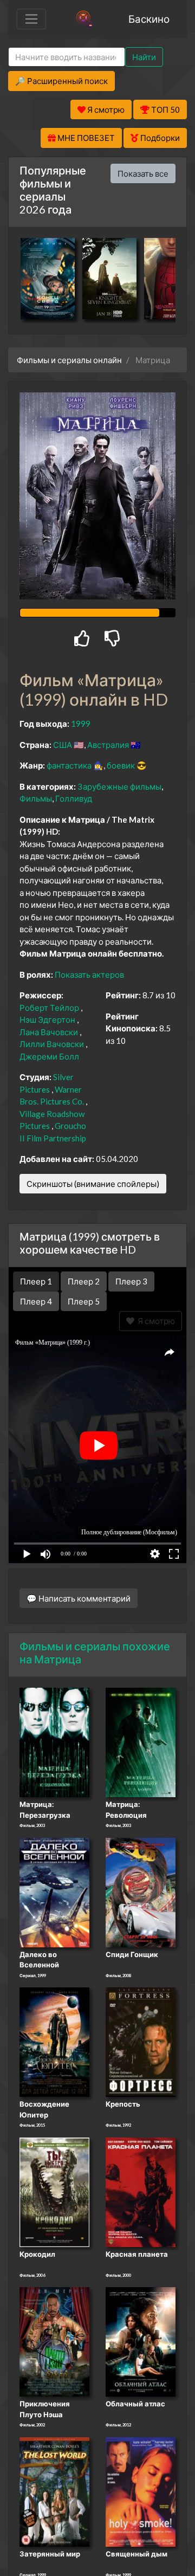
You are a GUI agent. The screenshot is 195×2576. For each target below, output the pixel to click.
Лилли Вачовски (52, 1044)
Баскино (149, 19)
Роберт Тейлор (49, 1008)
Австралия (108, 745)
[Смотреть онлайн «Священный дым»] (141, 2491)
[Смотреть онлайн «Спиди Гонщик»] (141, 1891)
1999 (81, 724)
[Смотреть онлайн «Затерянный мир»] (54, 2491)
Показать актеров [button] (89, 974)
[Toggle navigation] (31, 19)
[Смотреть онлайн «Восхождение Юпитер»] (54, 2042)
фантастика (69, 765)
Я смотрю (155, 1321)
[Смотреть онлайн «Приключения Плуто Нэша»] (54, 2341)
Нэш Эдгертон (47, 1019)
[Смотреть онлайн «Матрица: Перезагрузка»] (54, 1741)
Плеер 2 (84, 1281)
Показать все (143, 173)
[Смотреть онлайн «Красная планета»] (141, 2191)
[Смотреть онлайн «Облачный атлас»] (141, 2341)
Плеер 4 (36, 1301)
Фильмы (36, 798)
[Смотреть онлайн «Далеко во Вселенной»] (54, 1891)
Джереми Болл (49, 1056)
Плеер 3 (131, 1281)
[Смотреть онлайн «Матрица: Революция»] (141, 1741)
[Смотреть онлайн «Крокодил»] (54, 2191)
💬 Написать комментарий (79, 1598)
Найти (144, 57)
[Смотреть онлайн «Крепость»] (141, 2042)
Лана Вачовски (49, 1032)
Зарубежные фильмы (119, 786)
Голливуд (74, 798)
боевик (121, 765)
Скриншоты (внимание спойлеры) (93, 1184)
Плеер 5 (84, 1301)
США (63, 745)
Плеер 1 (36, 1281)
